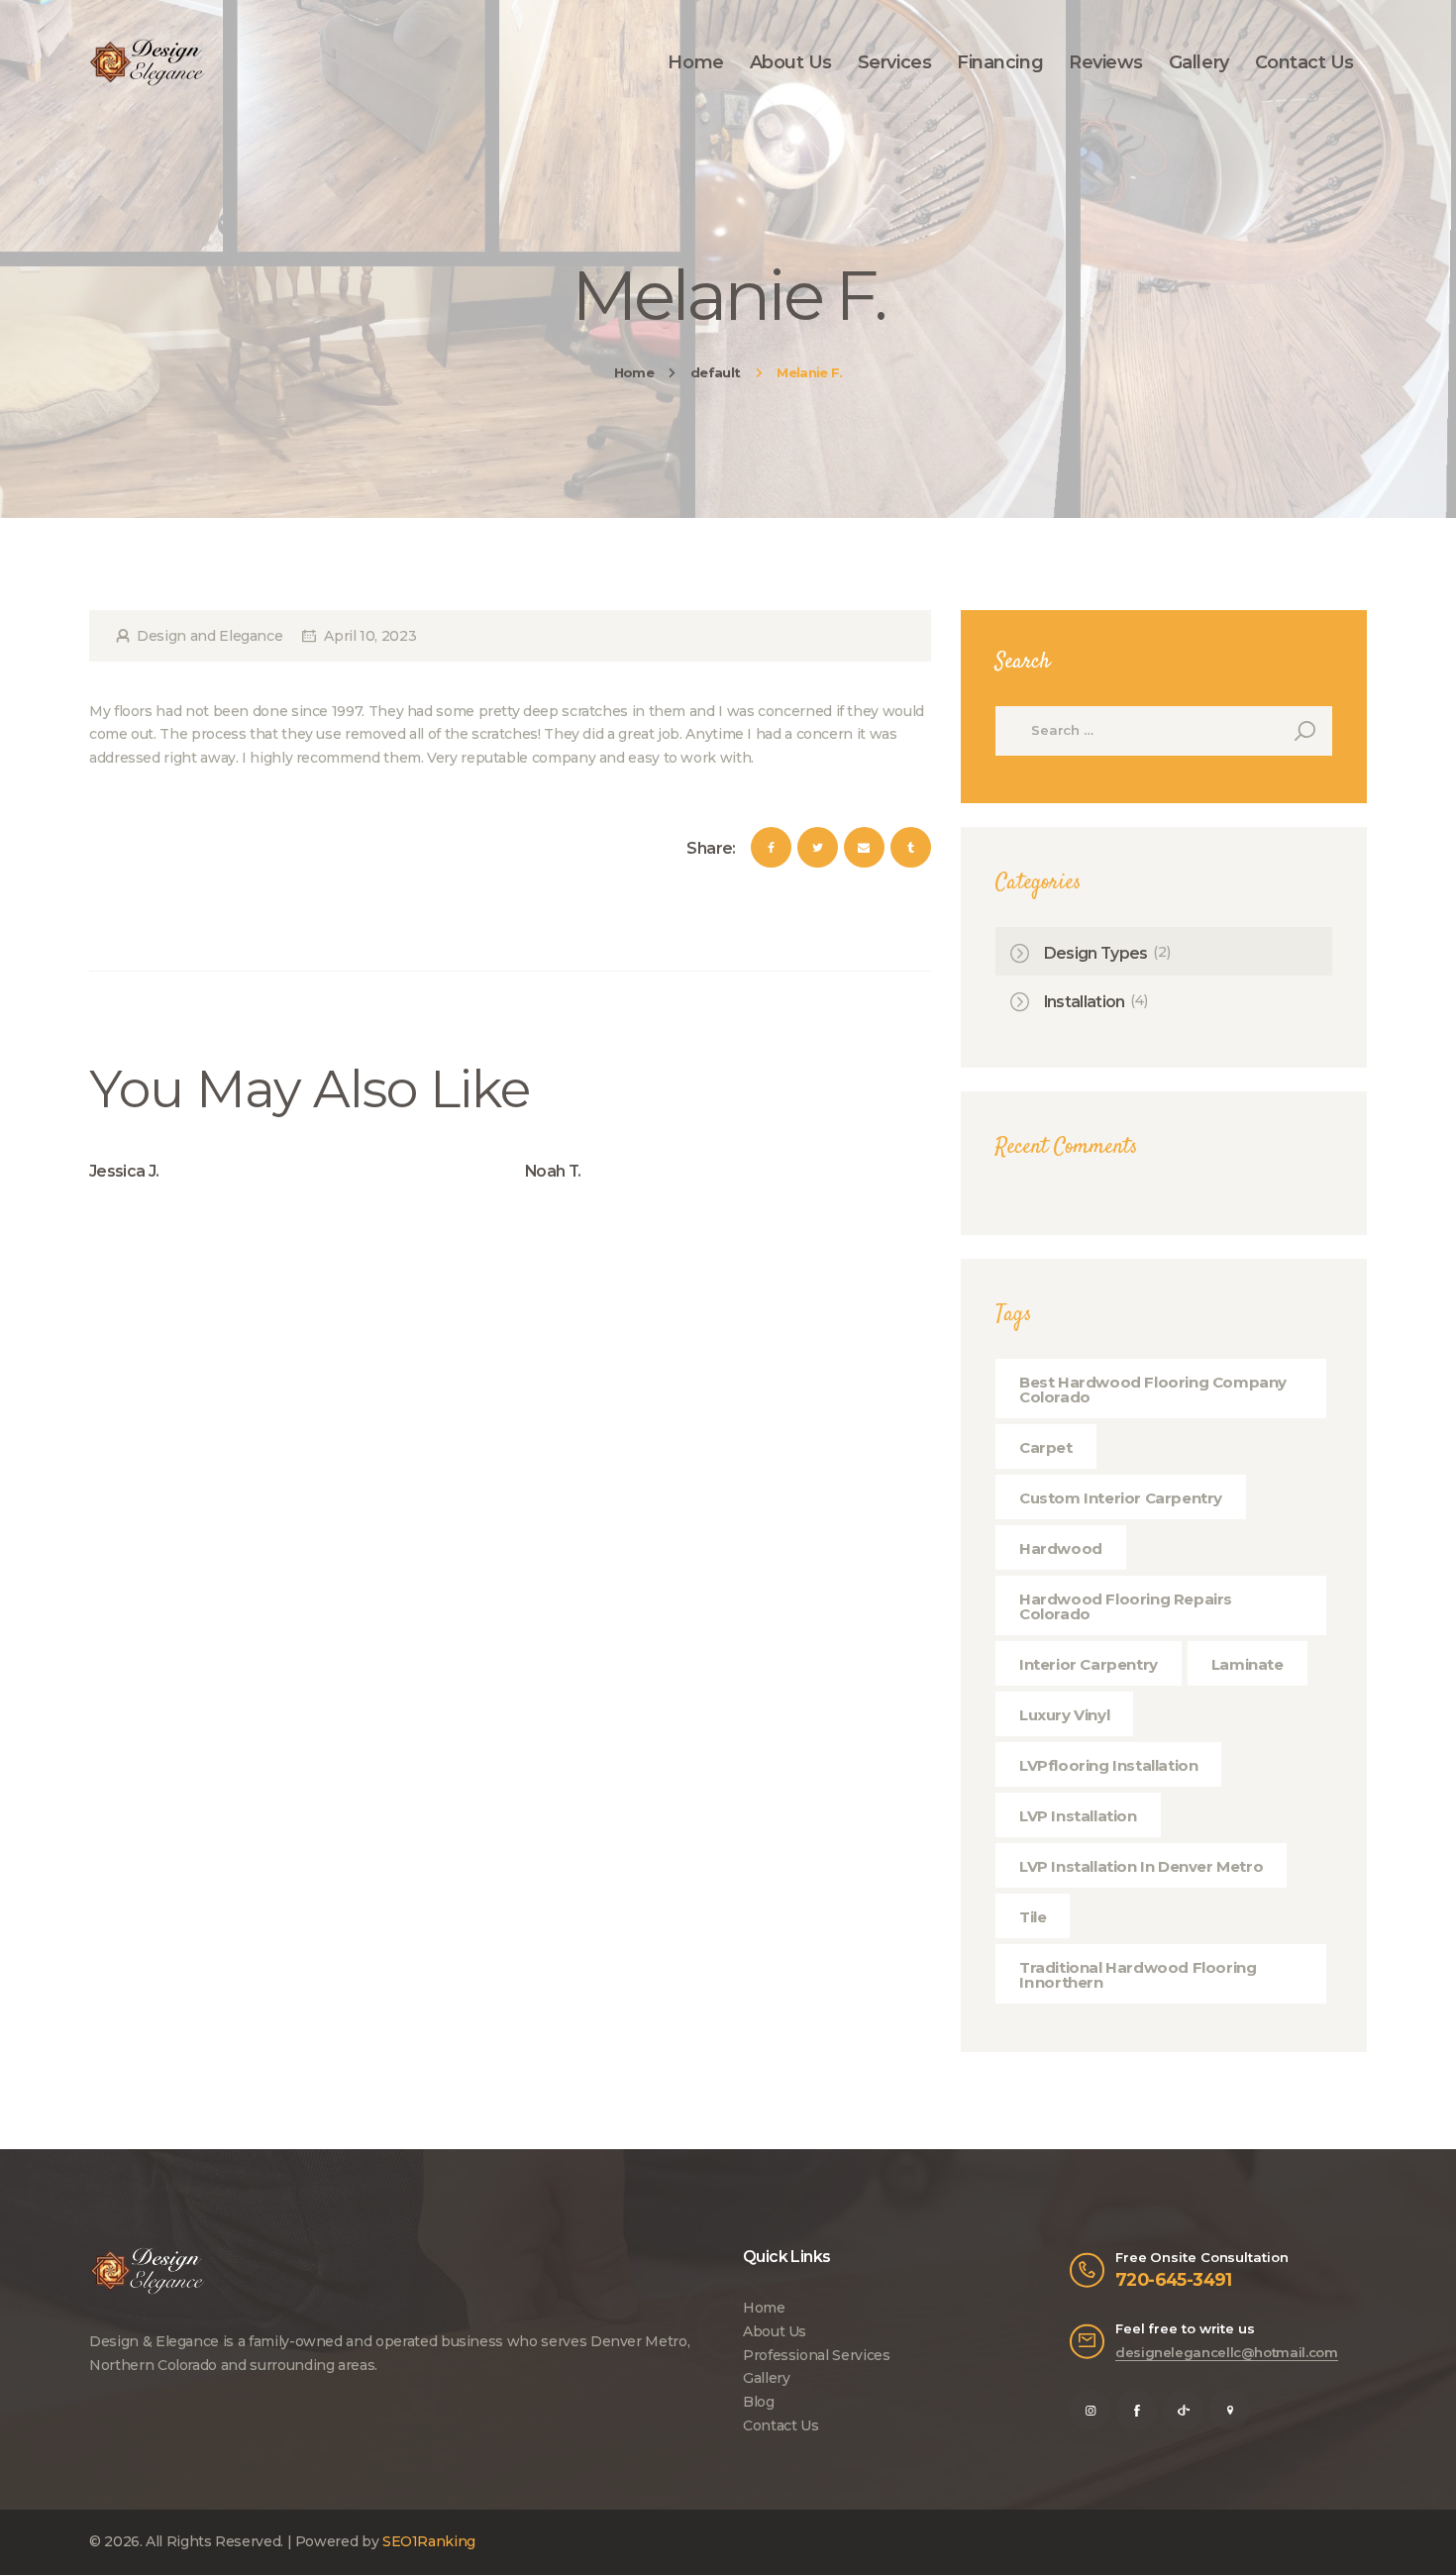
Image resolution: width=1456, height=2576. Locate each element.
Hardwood (1061, 1548)
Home (634, 372)
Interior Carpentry (1089, 1664)
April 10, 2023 (370, 636)
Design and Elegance (209, 636)
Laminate (1248, 1664)
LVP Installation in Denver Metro (1141, 1866)
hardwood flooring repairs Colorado (1126, 1606)
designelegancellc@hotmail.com (1227, 2352)
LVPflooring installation (1108, 1765)
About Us (775, 2331)
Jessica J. (124, 1171)
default (715, 372)
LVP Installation (1078, 1816)
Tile (1033, 1917)
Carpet (1046, 1447)
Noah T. (553, 1171)
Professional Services (816, 2355)
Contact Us (780, 2425)
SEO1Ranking (429, 2541)
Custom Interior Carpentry (1121, 1498)
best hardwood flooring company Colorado (1153, 1390)
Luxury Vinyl (1064, 1715)
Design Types (1096, 953)
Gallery (766, 2378)
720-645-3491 (1174, 2279)
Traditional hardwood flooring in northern (1138, 1975)
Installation (1085, 1002)
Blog (759, 2402)
